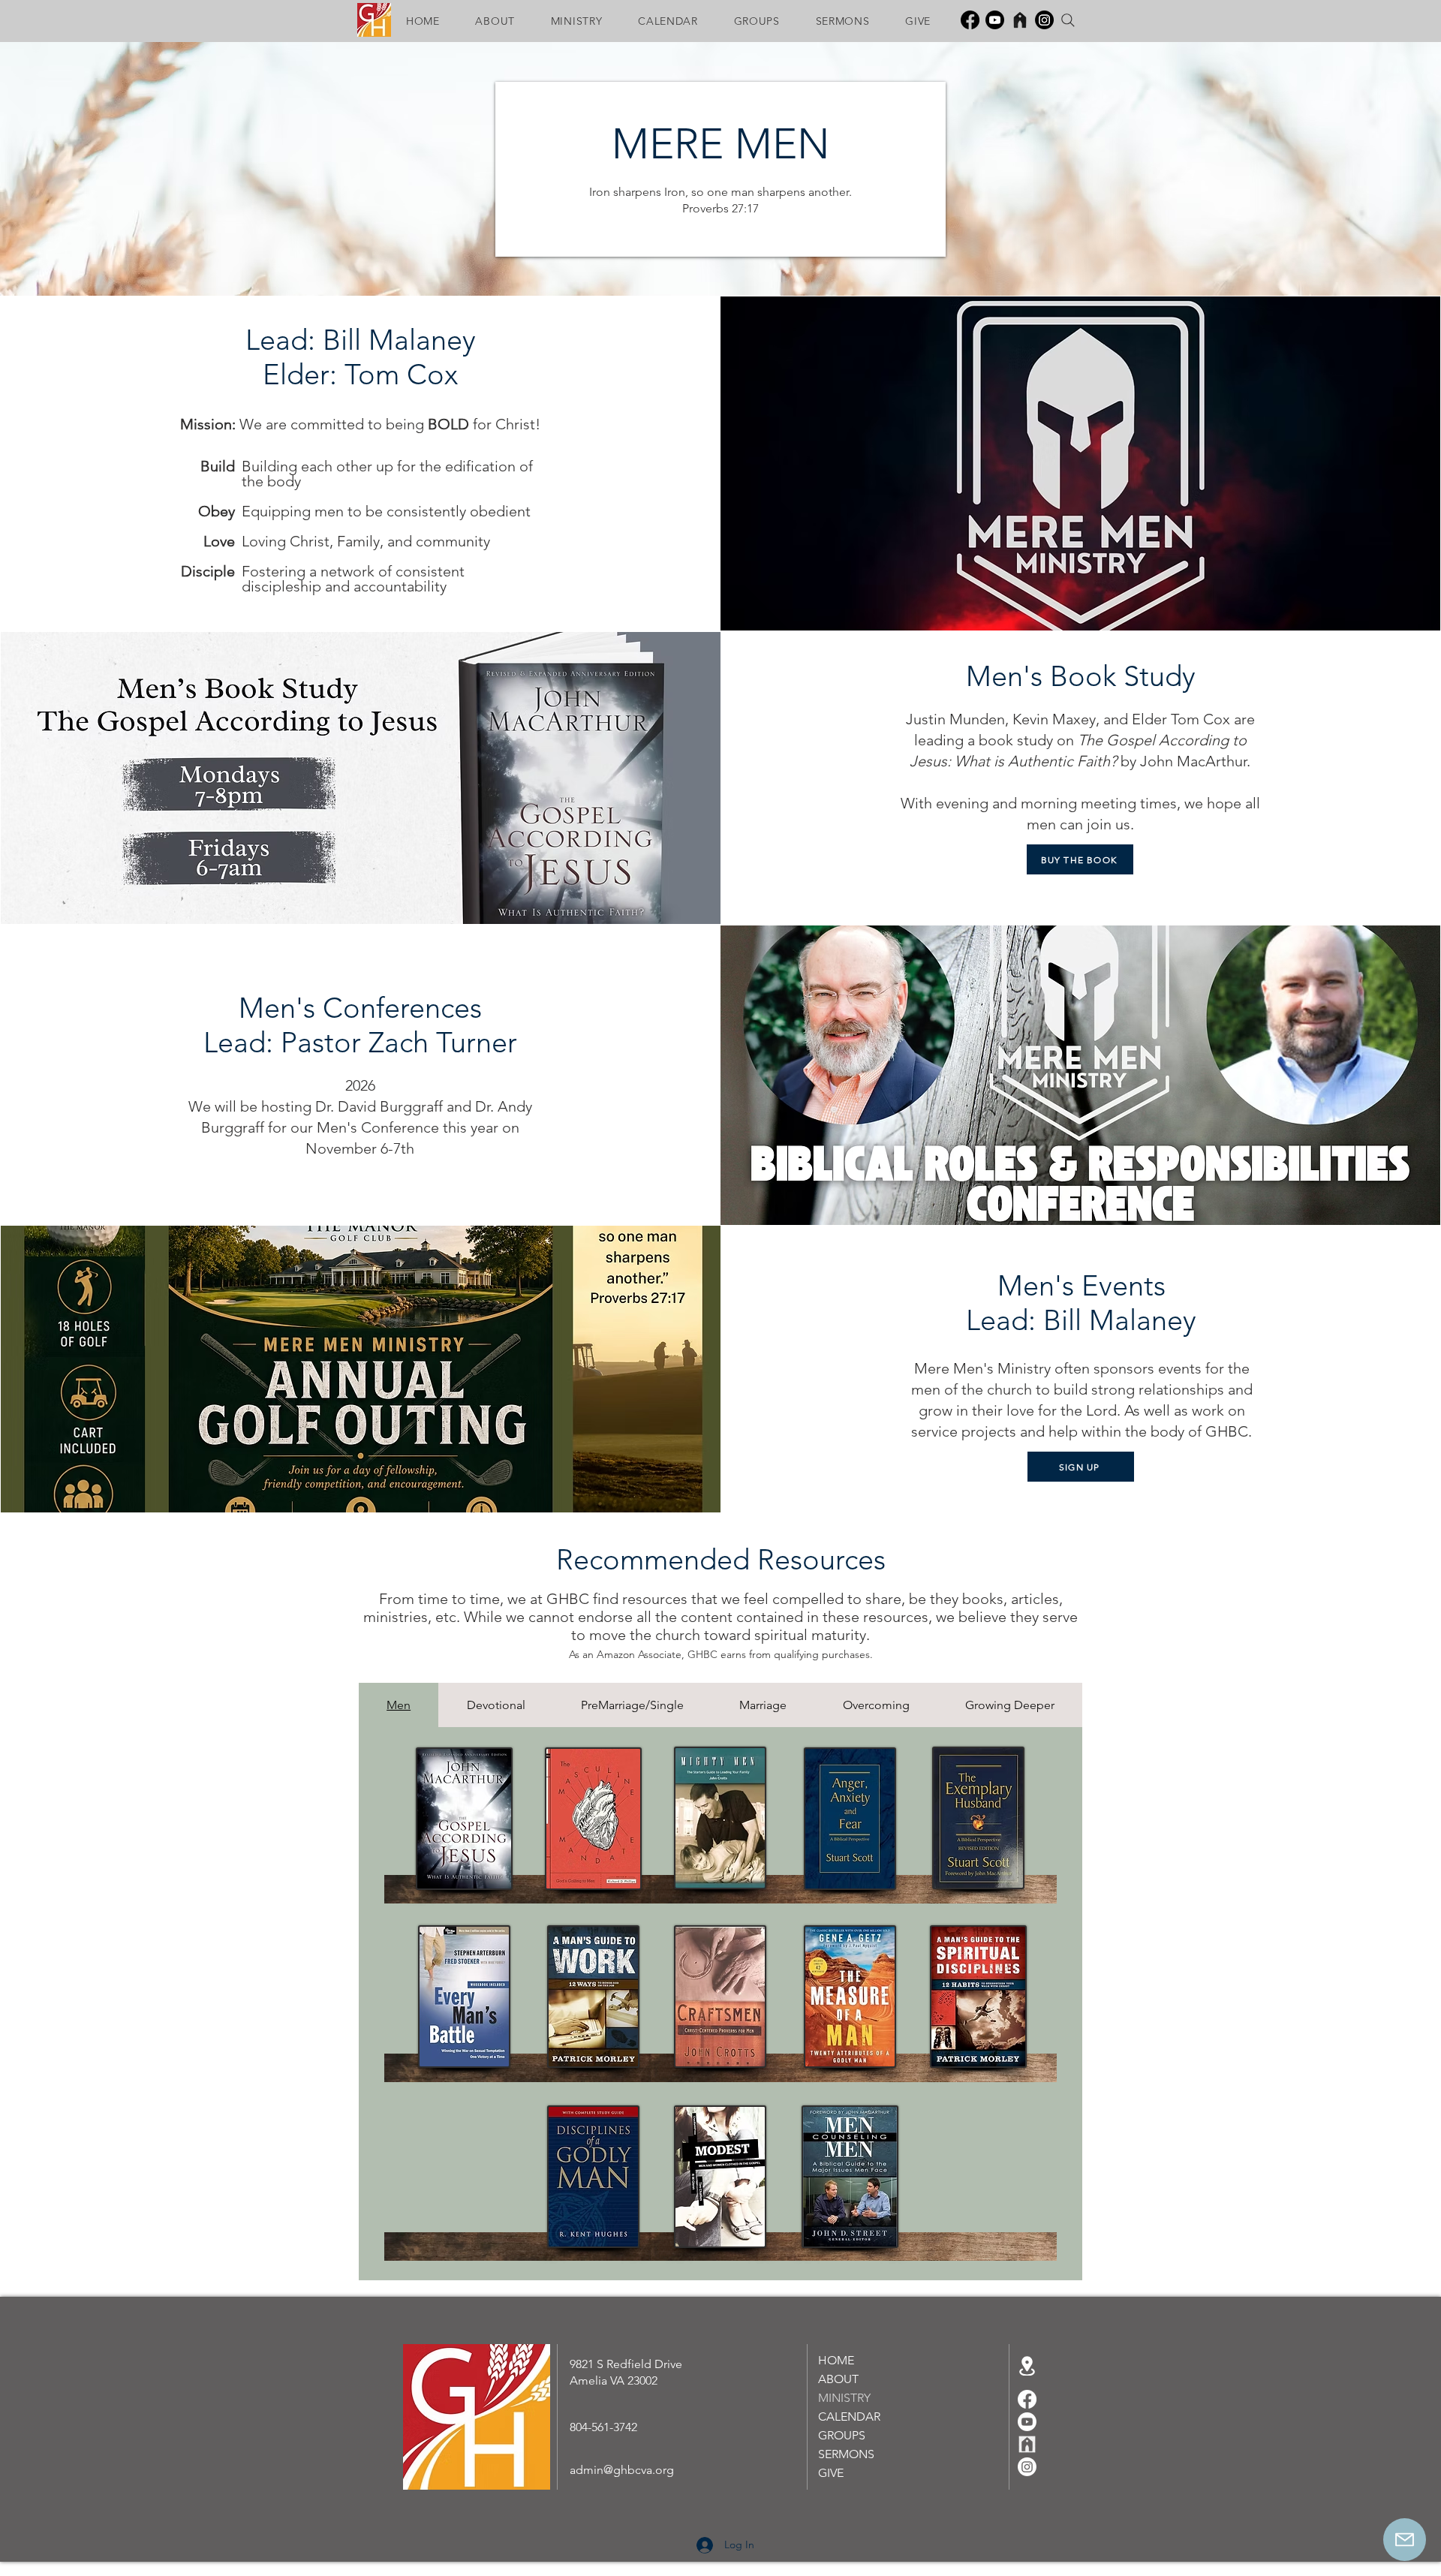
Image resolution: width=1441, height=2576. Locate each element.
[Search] (1068, 20)
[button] (495, 21)
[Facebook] (970, 20)
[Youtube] (995, 20)
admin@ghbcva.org (622, 2470)
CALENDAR (849, 2417)
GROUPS (842, 2435)
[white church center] (1027, 2444)
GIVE (831, 2473)
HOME (836, 2360)
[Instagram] (1044, 20)
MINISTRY (844, 2398)
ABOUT (838, 2379)
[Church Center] (1020, 20)
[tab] (399, 1705)
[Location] (1027, 2366)
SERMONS (846, 2454)
